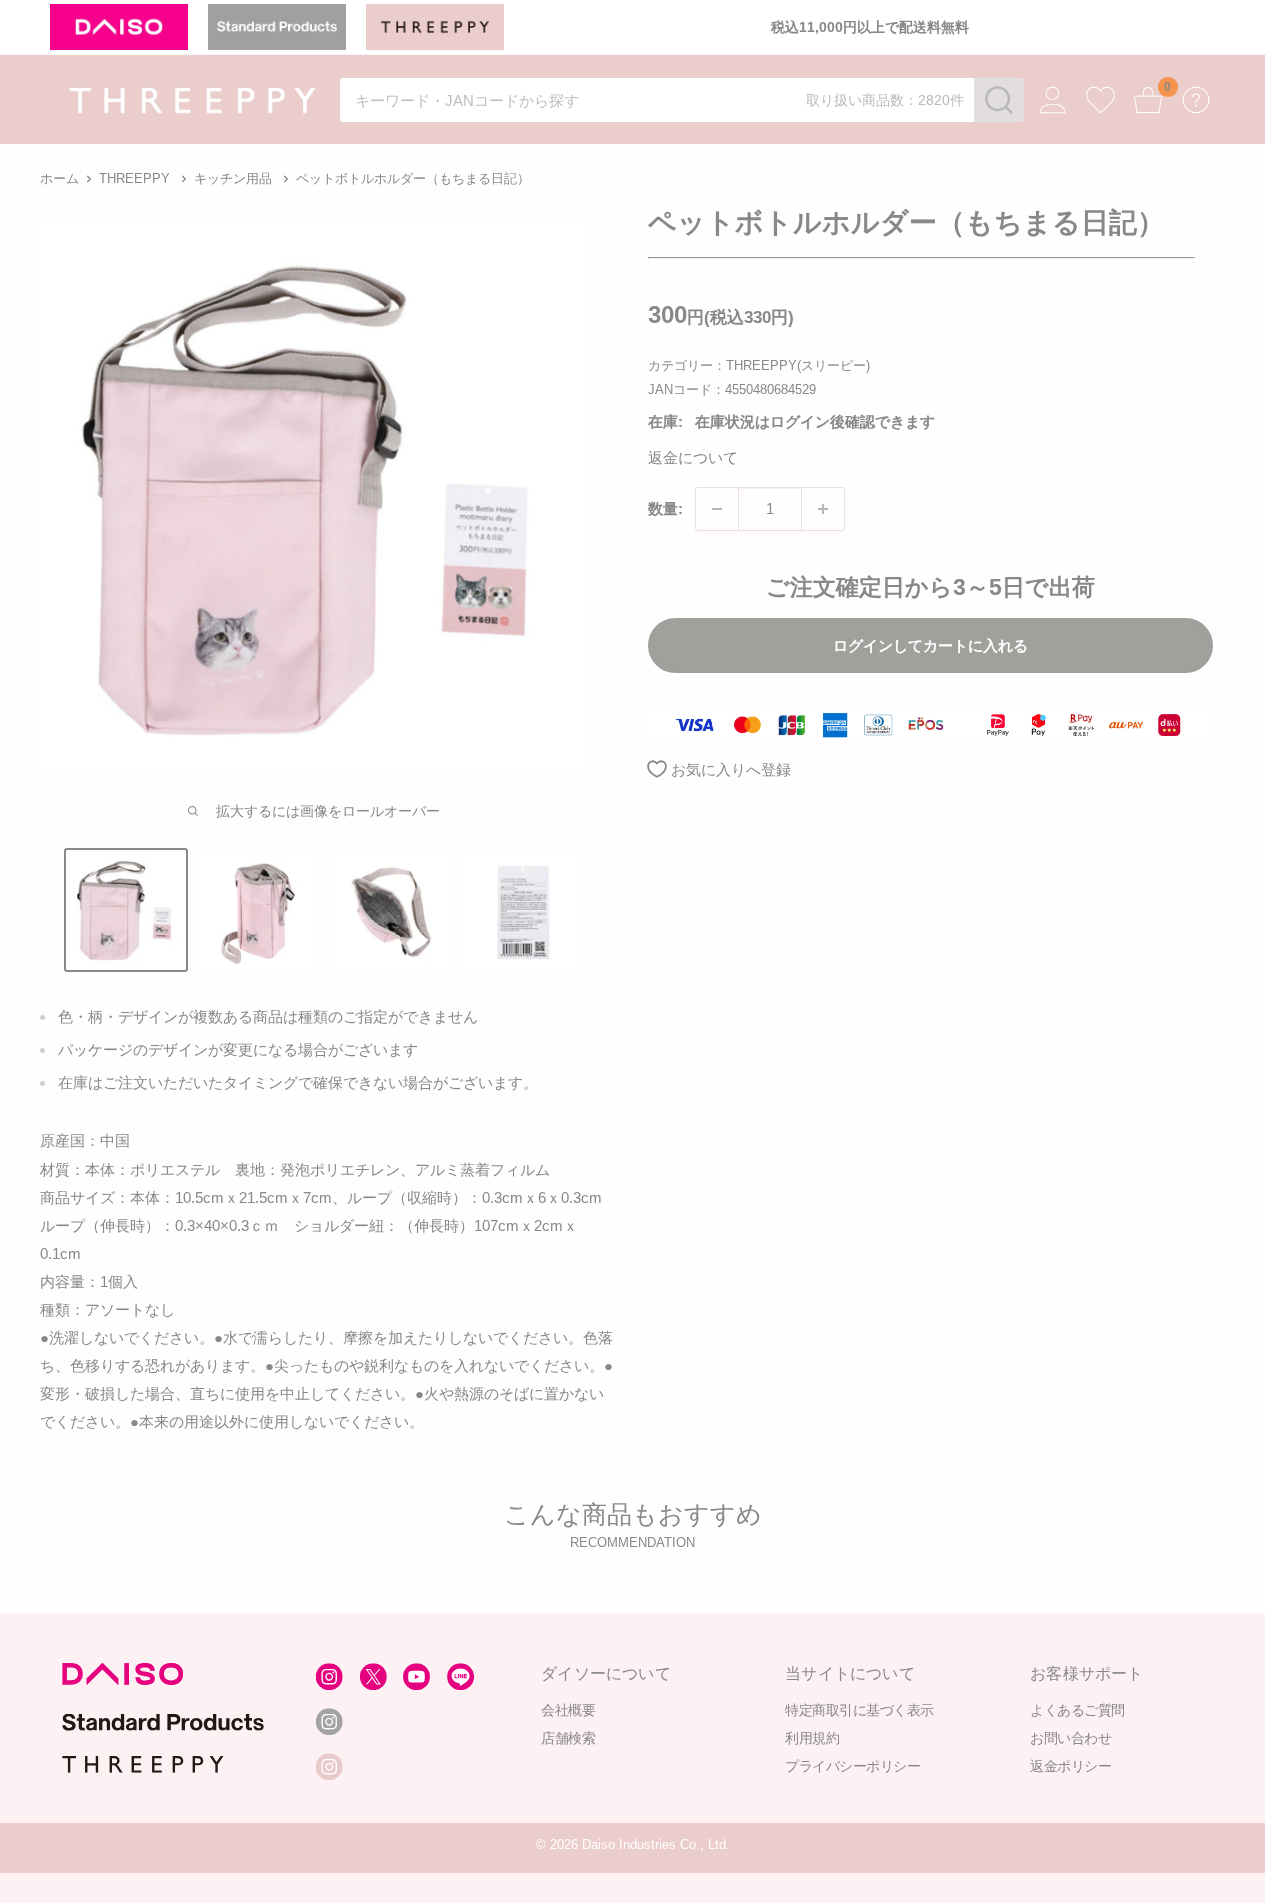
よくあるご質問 (1077, 1709)
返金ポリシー (1070, 1765)
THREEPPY (134, 178)
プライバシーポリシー (852, 1765)
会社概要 (568, 1709)
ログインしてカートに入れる (930, 645)
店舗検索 (568, 1737)
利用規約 (812, 1737)
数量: (665, 508)
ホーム (59, 178)
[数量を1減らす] (717, 509)
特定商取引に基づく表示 (859, 1709)
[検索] (999, 100)
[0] (1148, 100)
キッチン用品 (233, 178)
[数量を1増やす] (823, 509)
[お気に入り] (1100, 100)
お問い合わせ (1070, 1737)
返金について (693, 458)
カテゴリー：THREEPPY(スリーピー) (759, 365)
